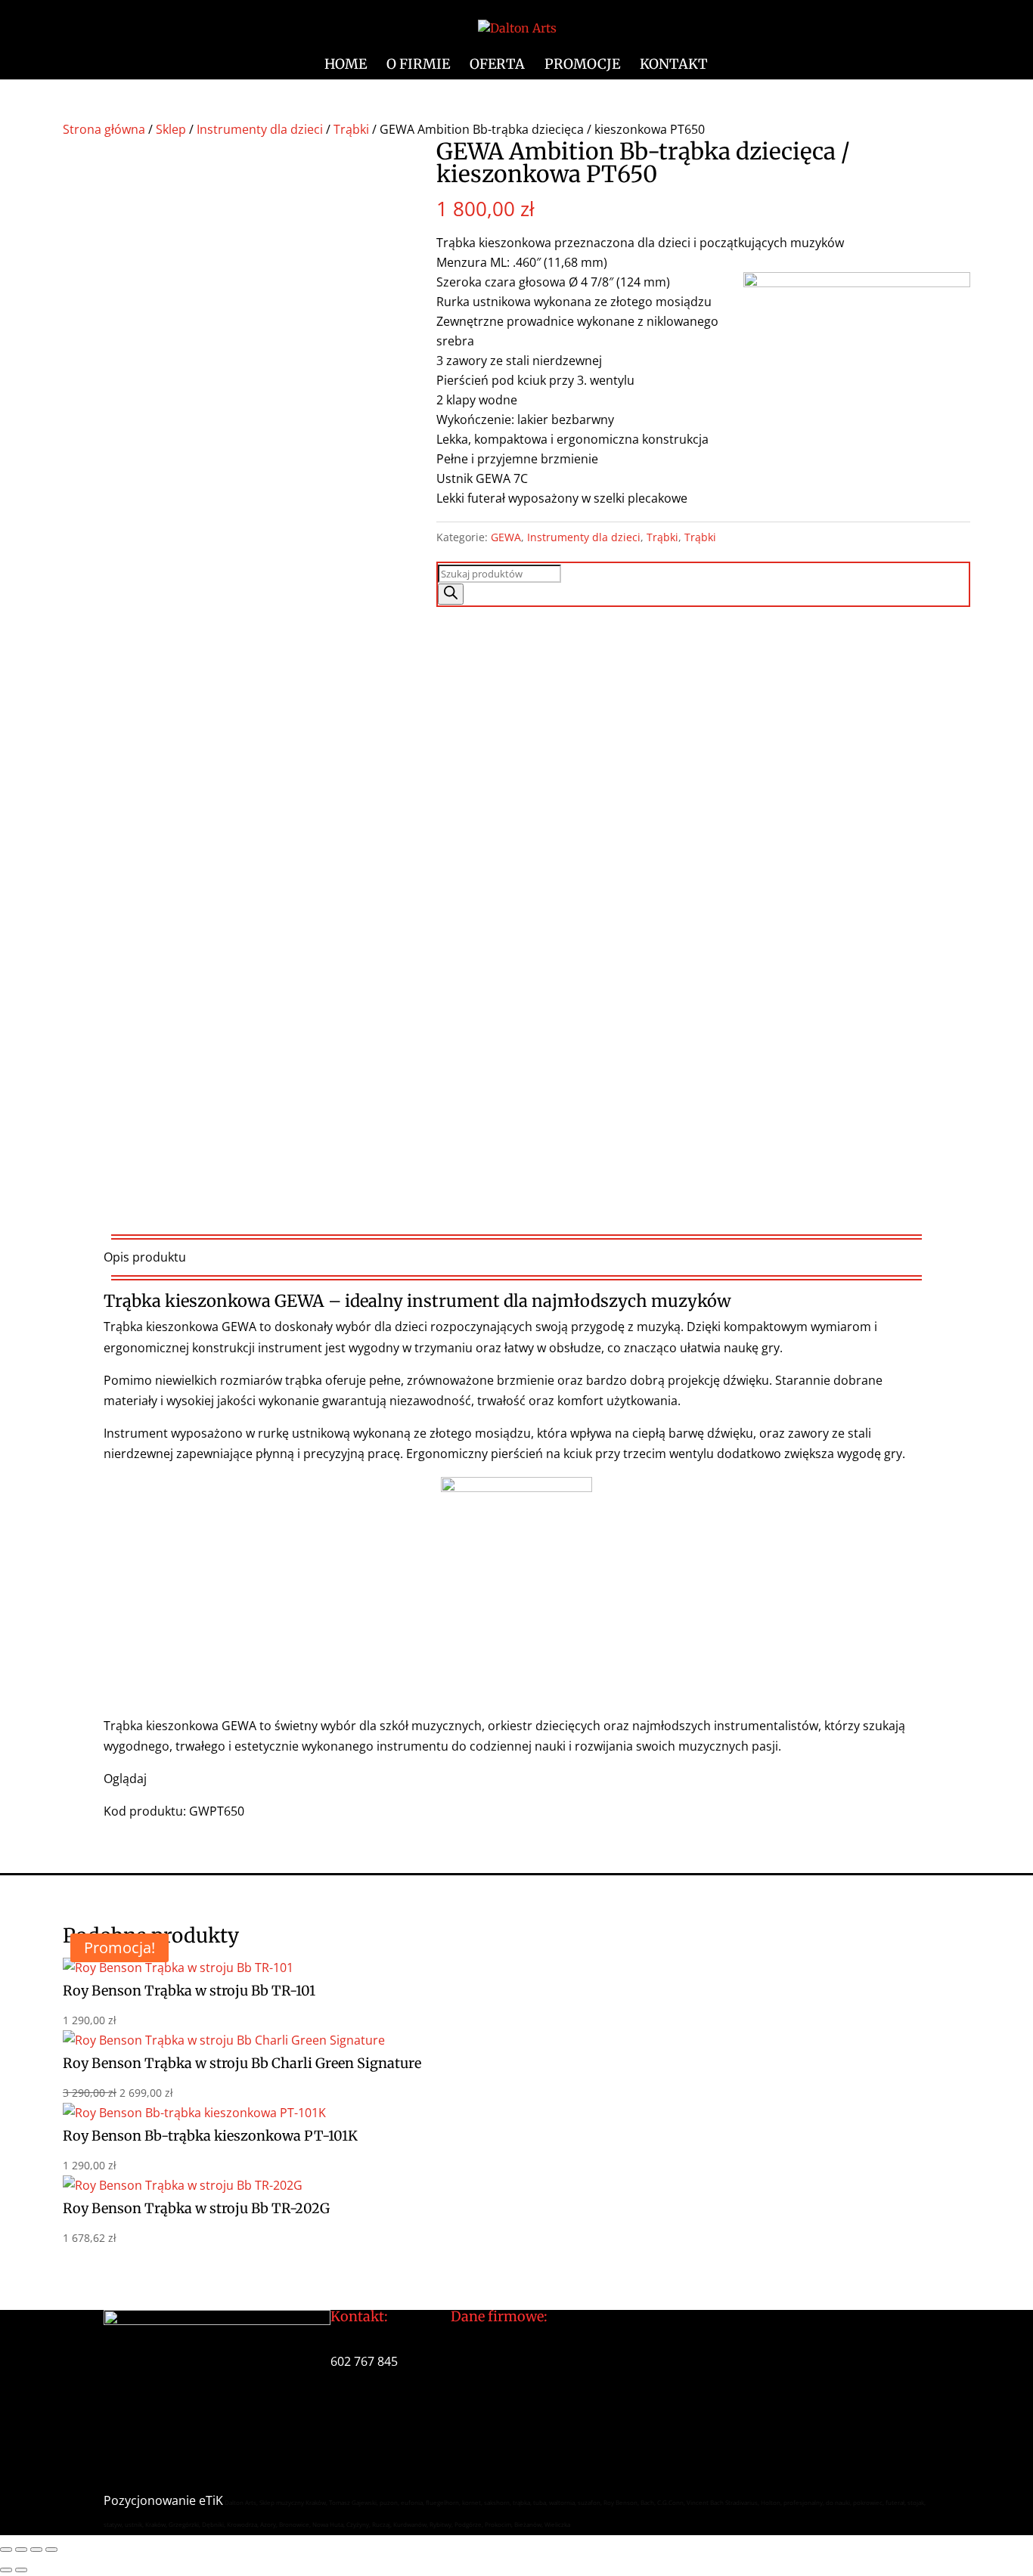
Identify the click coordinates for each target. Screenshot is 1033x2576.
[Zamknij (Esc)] (51, 2550)
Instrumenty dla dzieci (260, 129)
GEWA (506, 537)
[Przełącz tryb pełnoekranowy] (21, 2550)
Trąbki (351, 129)
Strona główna (104, 129)
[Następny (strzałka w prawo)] (21, 2570)
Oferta (497, 66)
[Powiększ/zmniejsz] (6, 2550)
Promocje (582, 66)
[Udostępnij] (36, 2550)
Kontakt (674, 66)
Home (346, 66)
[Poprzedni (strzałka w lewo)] (6, 2570)
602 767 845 (364, 2361)
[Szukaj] (451, 594)
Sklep (171, 129)
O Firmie (418, 66)
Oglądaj (125, 1779)
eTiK (211, 2500)
